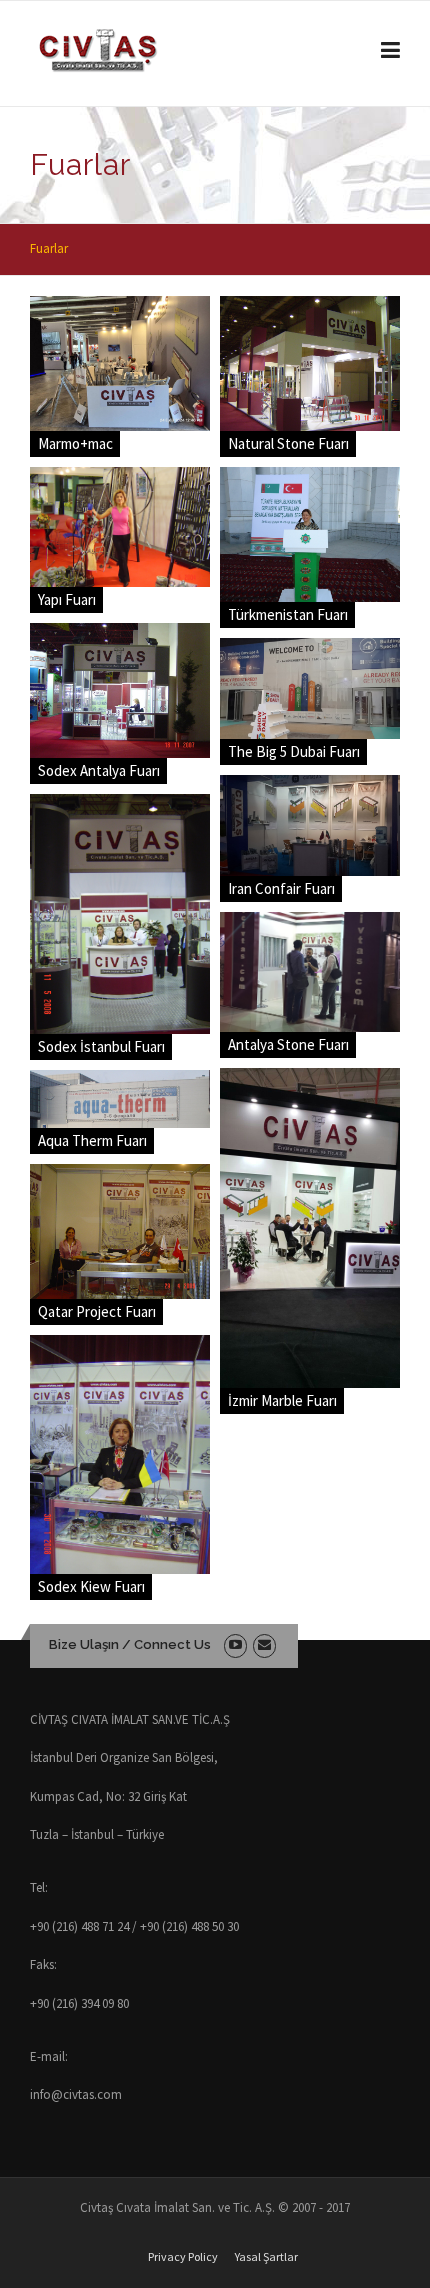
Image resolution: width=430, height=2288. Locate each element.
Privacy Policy (183, 2257)
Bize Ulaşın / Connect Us (130, 1644)
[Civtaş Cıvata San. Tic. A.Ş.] (178, 51)
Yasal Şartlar (266, 2257)
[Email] (264, 1644)
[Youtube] (235, 1644)
